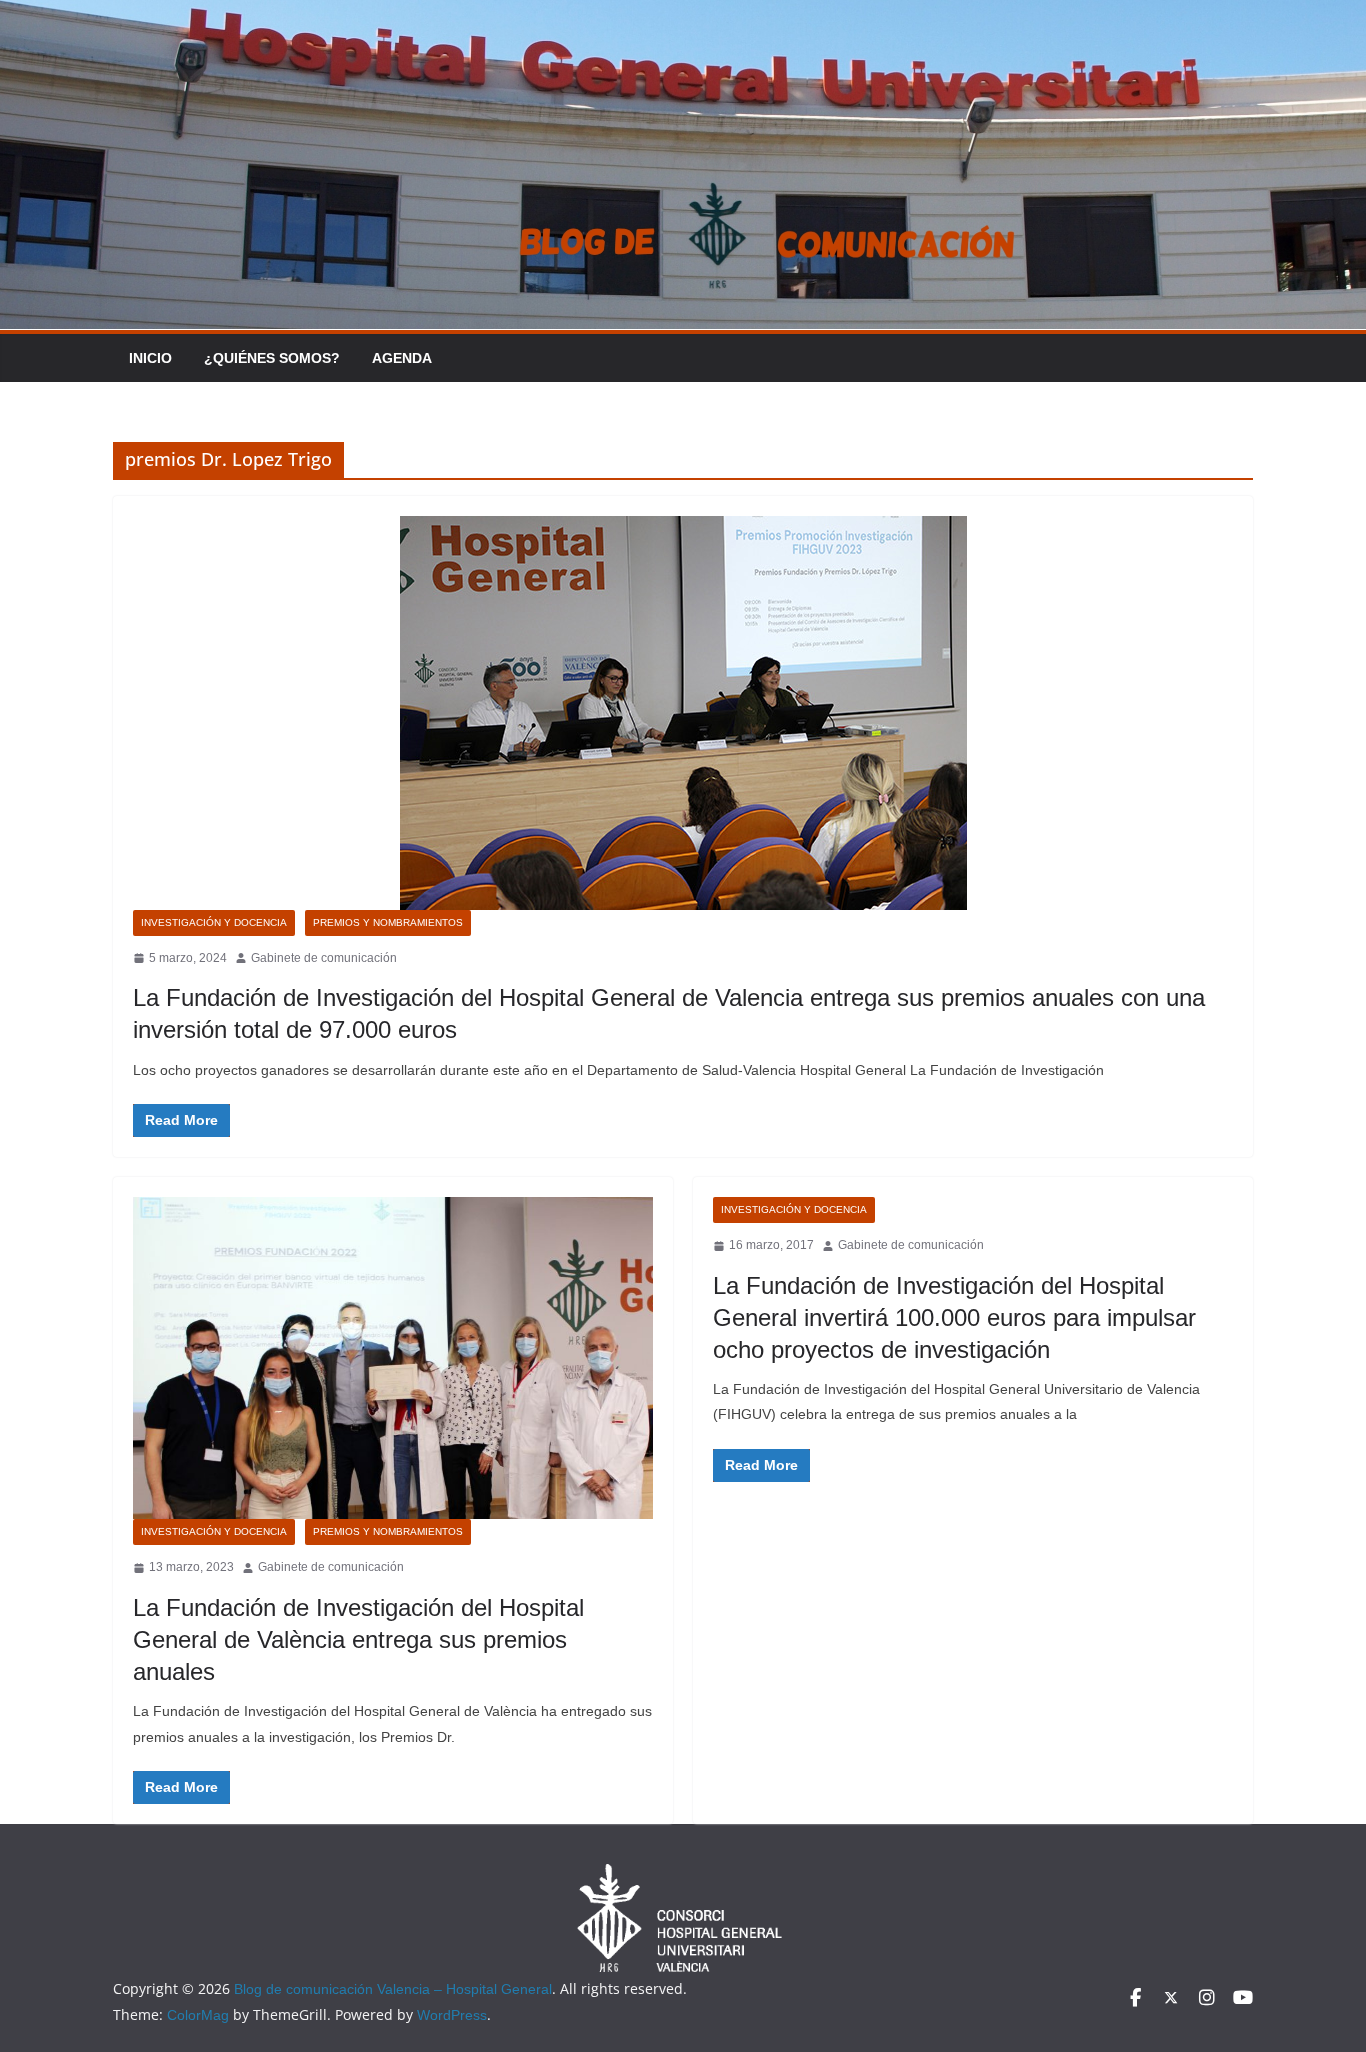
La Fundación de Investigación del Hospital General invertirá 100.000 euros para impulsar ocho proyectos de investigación (954, 1317)
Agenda (402, 358)
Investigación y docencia (214, 922)
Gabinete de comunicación (324, 958)
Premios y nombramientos (388, 922)
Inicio (150, 358)
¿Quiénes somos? (272, 358)
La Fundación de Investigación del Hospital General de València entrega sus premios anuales (358, 1639)
